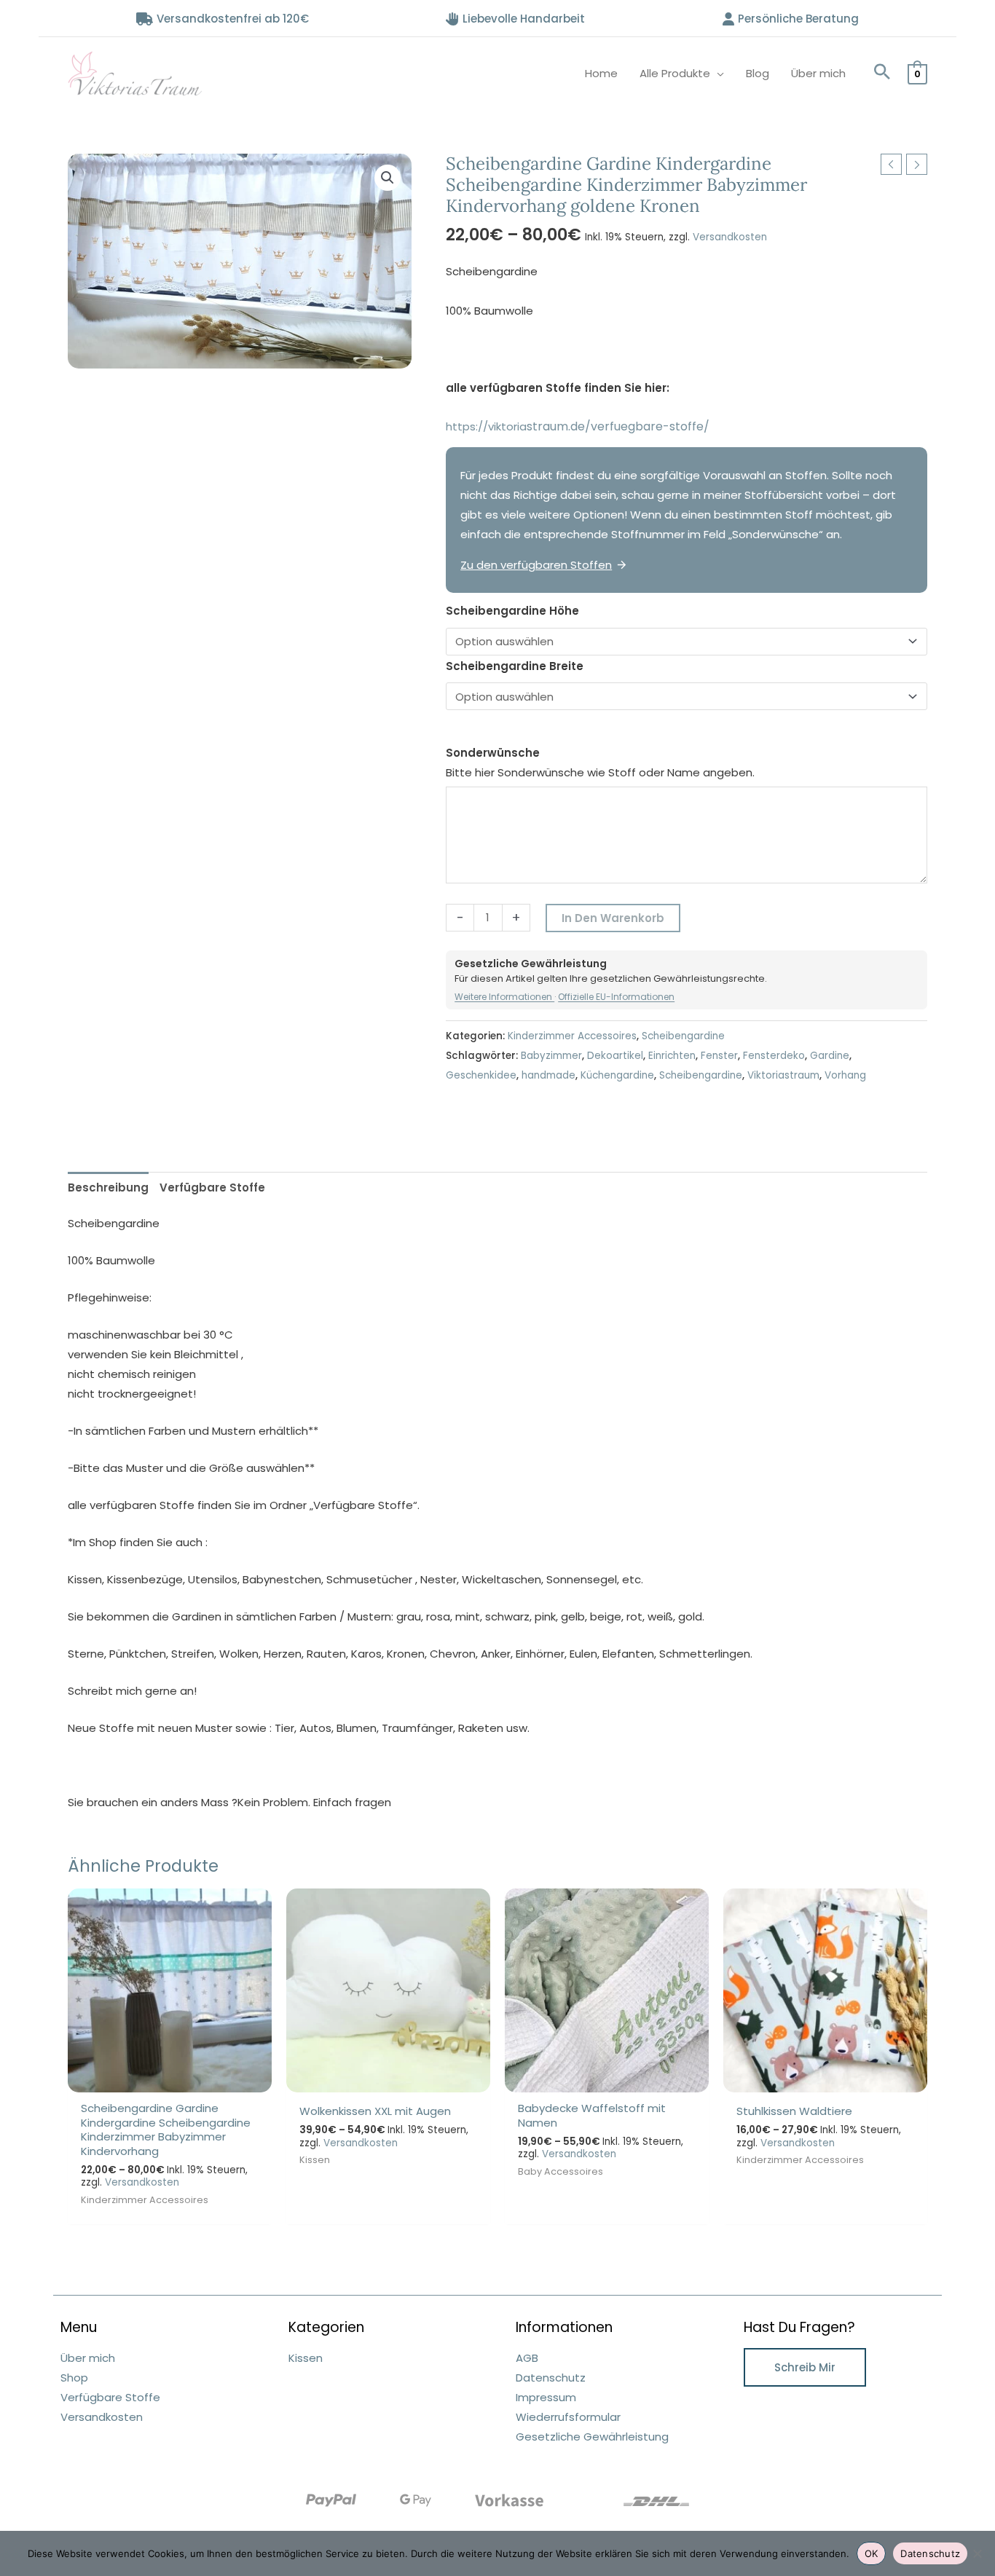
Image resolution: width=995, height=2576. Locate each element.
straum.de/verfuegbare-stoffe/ (627, 426)
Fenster (719, 1056)
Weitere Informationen (504, 997)
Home (601, 73)
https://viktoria (486, 426)
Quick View (170, 2080)
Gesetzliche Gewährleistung (592, 2437)
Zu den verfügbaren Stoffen (536, 565)
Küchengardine (617, 1075)
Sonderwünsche (493, 753)
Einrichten (672, 1056)
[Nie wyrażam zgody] (977, 2553)
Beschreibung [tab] (108, 1187)
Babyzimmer (551, 1056)
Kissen (306, 2358)
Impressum (546, 2397)
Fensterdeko (774, 1056)
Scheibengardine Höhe (512, 611)
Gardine (830, 1056)
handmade (548, 1075)
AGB (527, 2358)
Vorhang (845, 1075)
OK (872, 2553)
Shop (74, 2378)
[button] (882, 73)
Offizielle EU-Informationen (616, 997)
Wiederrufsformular (568, 2417)
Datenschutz (551, 2378)
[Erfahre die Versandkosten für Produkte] (656, 2501)
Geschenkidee (481, 1075)
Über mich (818, 73)
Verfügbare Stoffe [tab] (212, 1187)
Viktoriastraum (783, 1075)
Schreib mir (805, 2367)
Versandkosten (730, 237)
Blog (758, 73)
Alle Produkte (675, 73)
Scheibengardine (683, 1036)
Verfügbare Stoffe (110, 2397)
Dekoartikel (615, 1056)
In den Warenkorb (613, 918)
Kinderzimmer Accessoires (572, 1036)
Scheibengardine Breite (515, 666)
